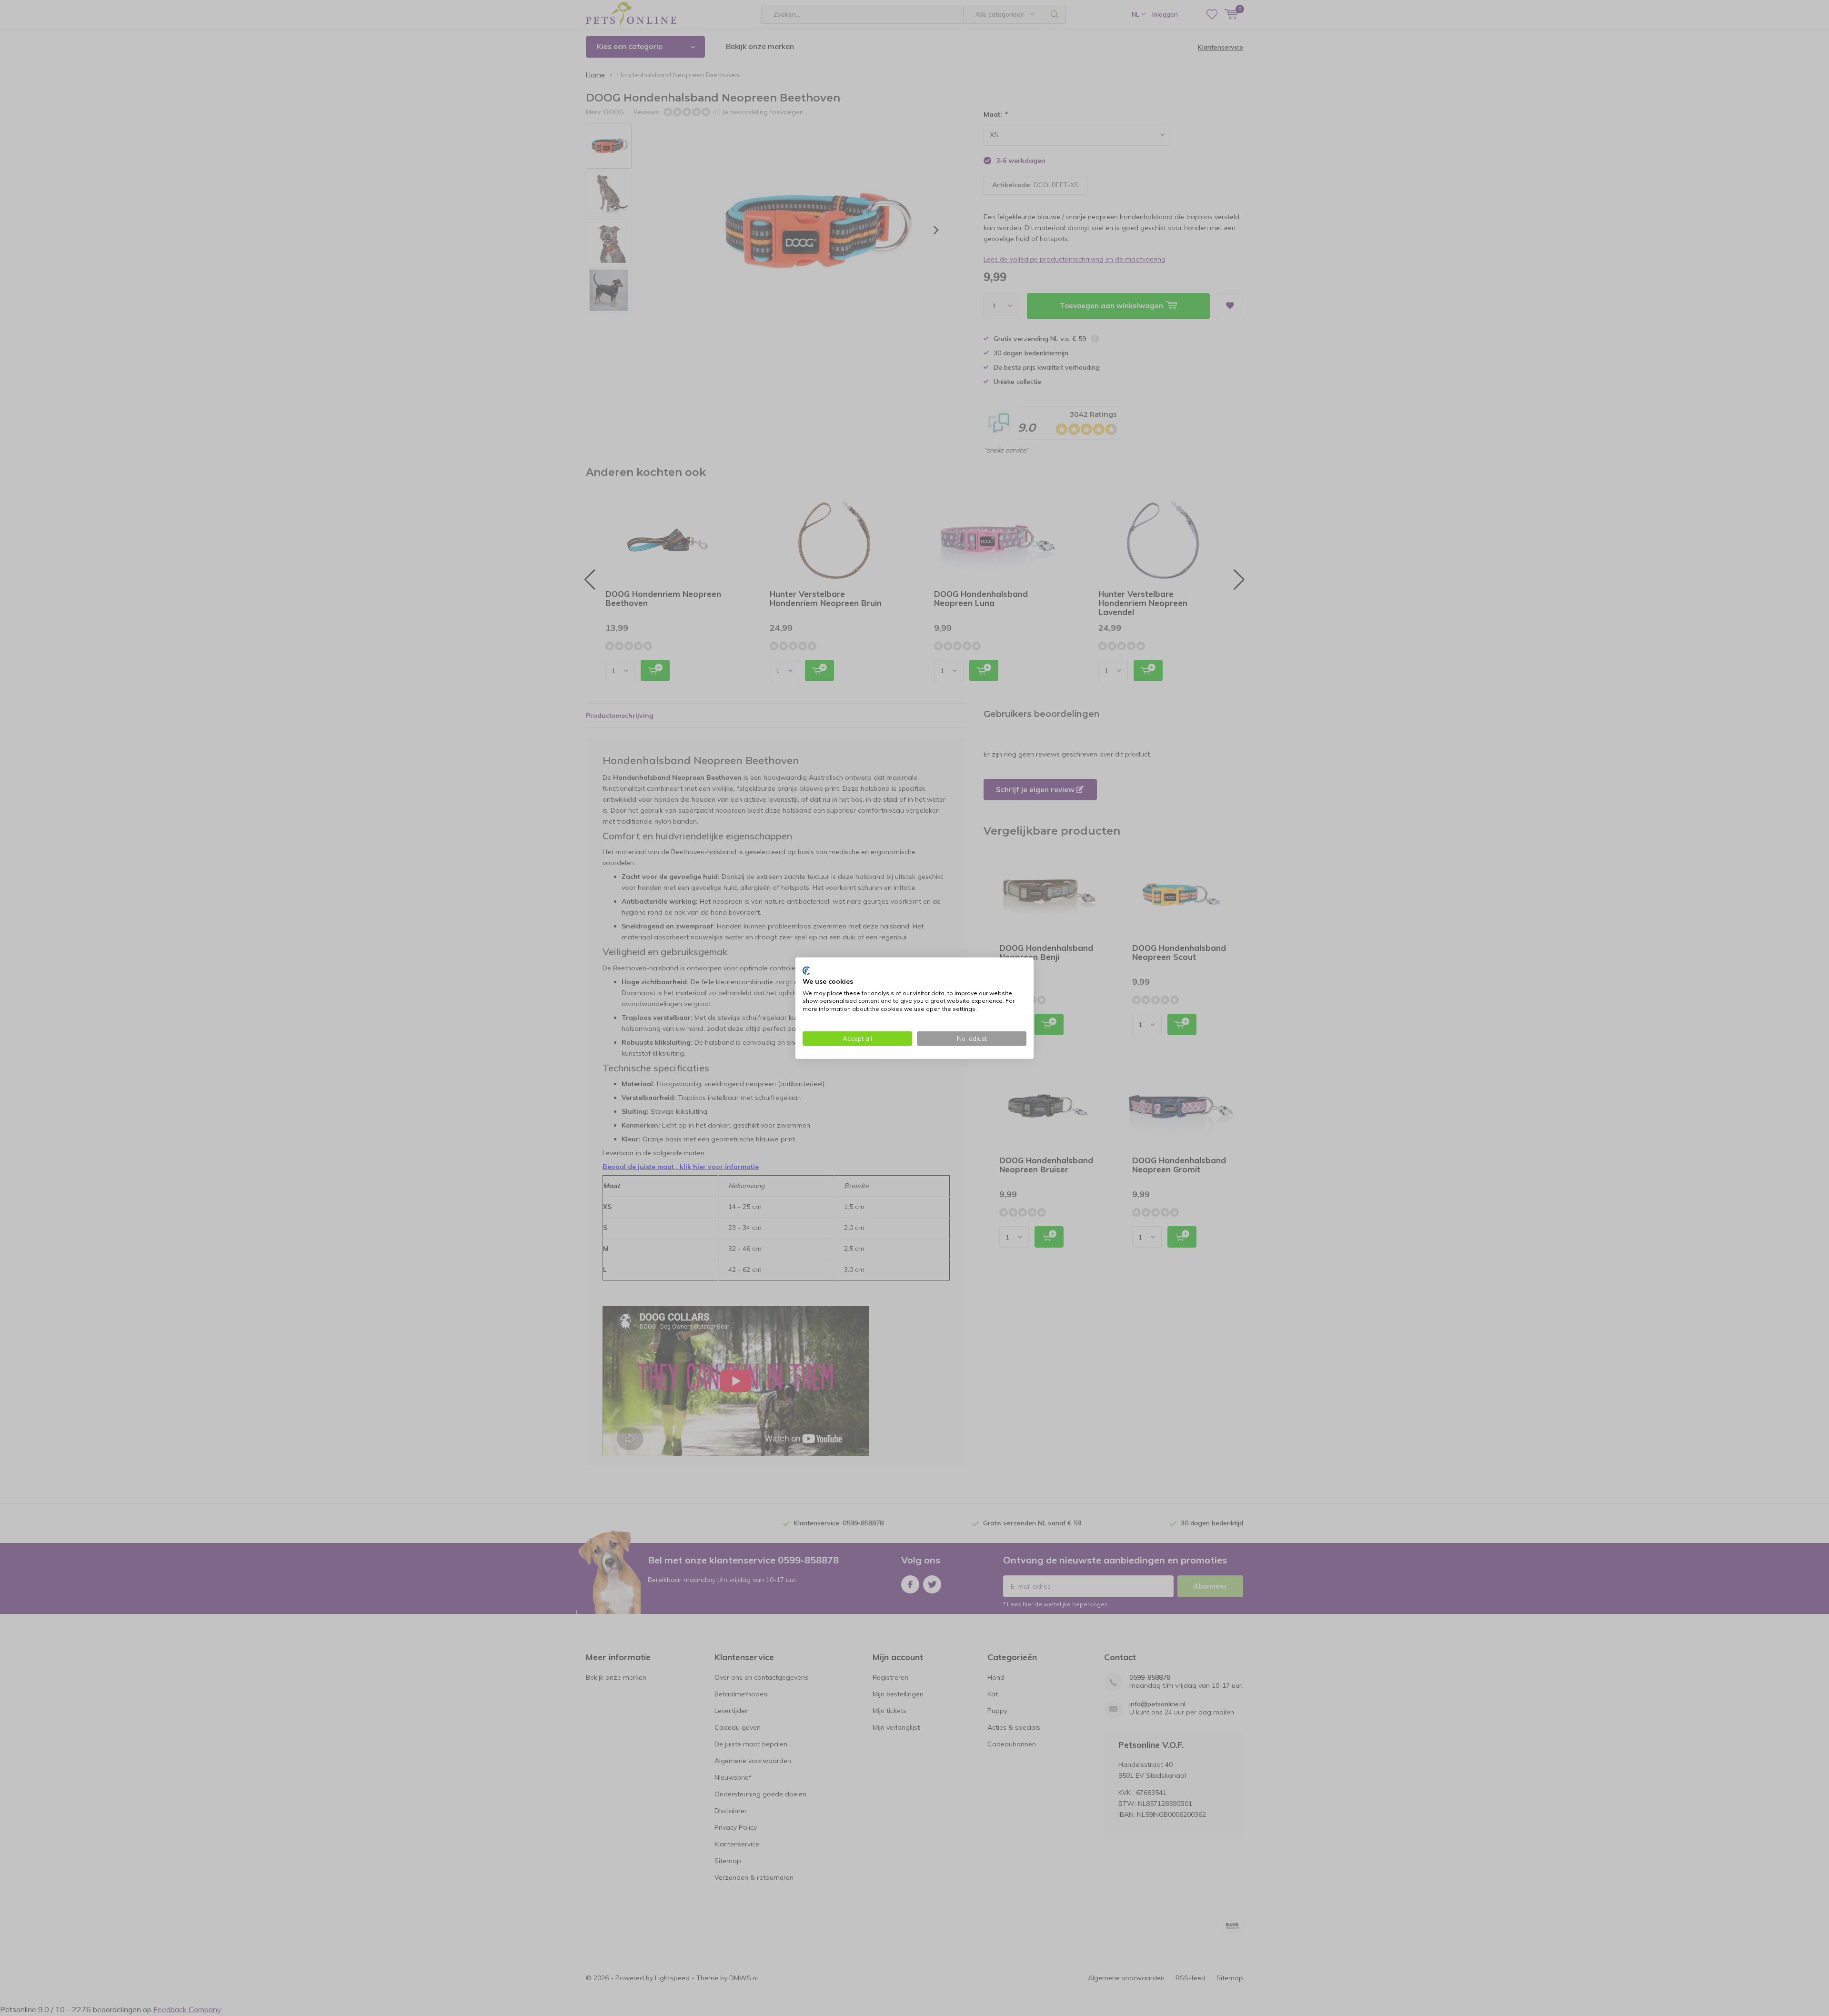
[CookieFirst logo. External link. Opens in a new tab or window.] (806, 971)
